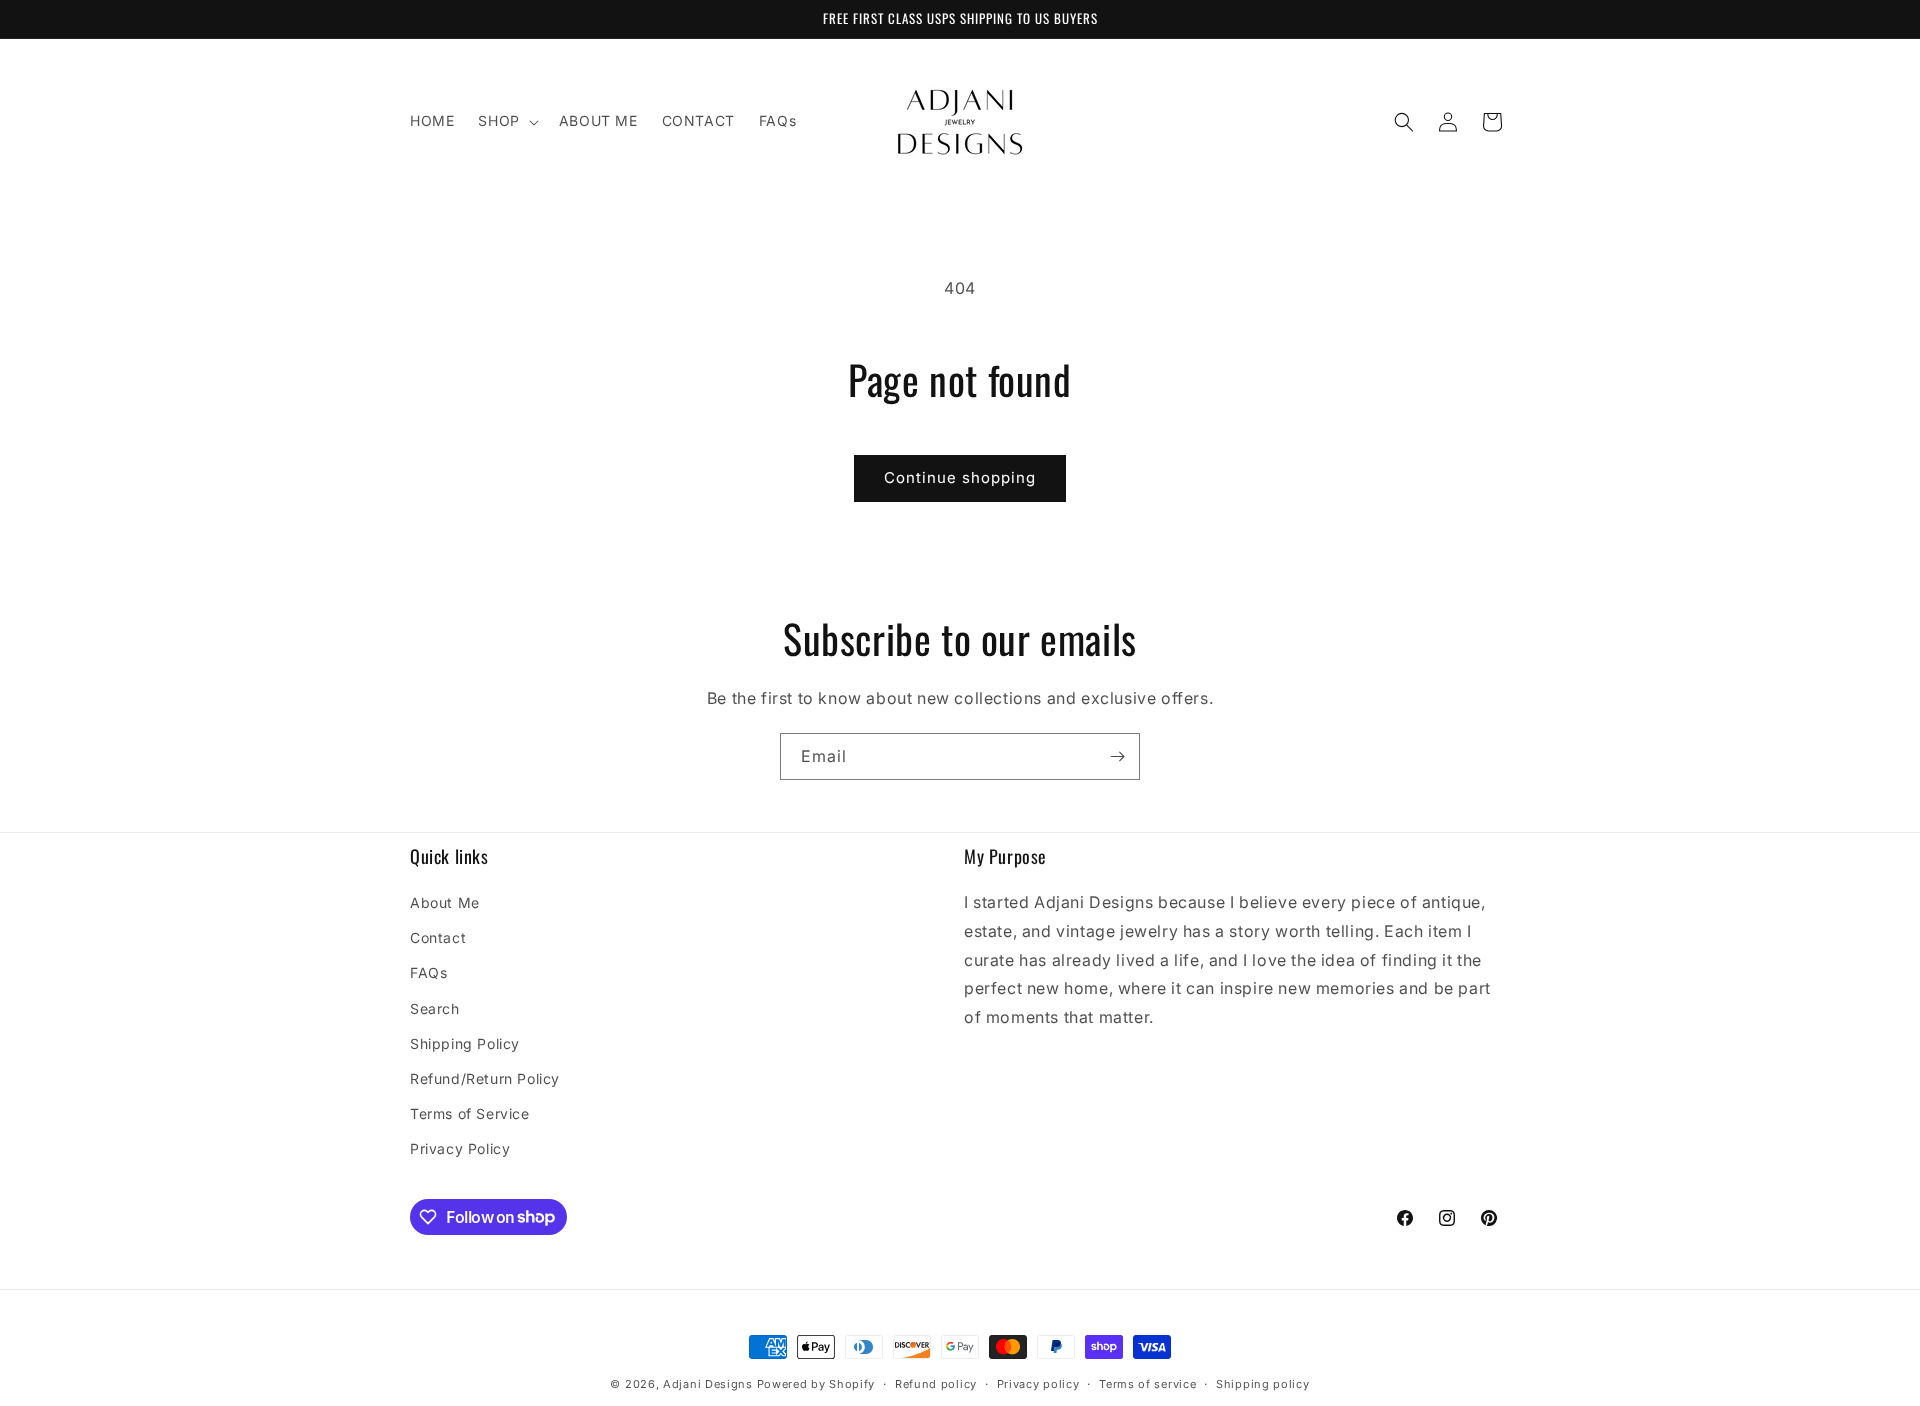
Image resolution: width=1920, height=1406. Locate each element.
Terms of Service (470, 1113)
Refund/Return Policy (485, 1078)
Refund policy (936, 1383)
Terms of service (1147, 1383)
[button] (506, 121)
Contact (438, 937)
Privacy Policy (460, 1148)
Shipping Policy (465, 1043)
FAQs (428, 972)
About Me (445, 902)
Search (435, 1008)
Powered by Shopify (816, 1384)
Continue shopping (960, 477)
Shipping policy (1263, 1383)
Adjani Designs (708, 1384)
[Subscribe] (1117, 756)
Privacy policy (1038, 1383)
